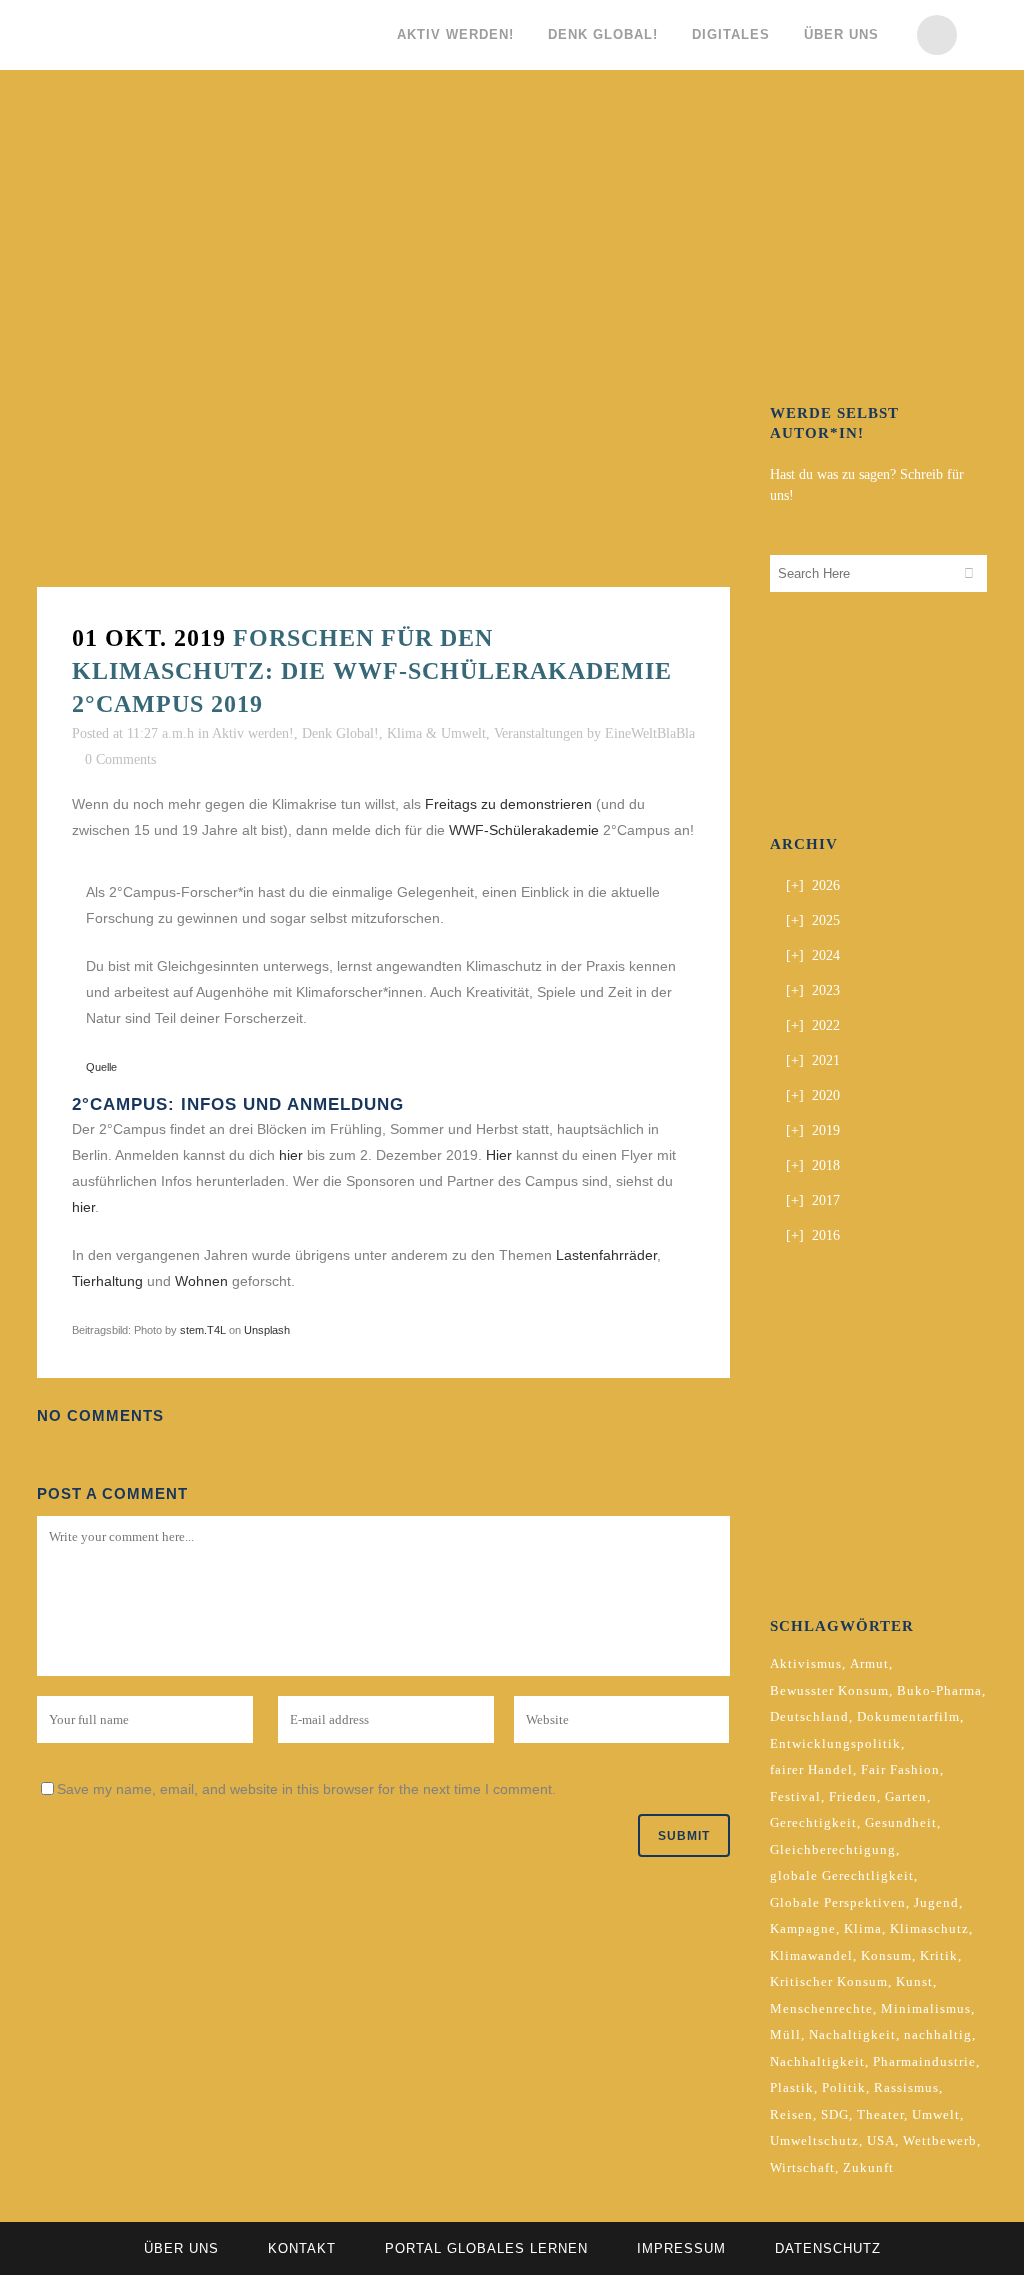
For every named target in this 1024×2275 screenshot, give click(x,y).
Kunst (914, 1981)
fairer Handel (811, 1769)
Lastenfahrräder (606, 1255)
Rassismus (906, 2087)
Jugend (936, 1902)
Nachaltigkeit (852, 2034)
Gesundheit (901, 1822)
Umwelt (936, 2114)
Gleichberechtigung (833, 1849)
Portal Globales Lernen (486, 2248)
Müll (785, 2034)
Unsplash (267, 1330)
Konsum (886, 1955)
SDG (835, 2114)
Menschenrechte (821, 2008)
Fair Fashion (900, 1769)
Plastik (792, 2087)
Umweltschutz (814, 2140)
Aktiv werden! (253, 733)
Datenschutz (828, 2248)
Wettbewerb (940, 2140)
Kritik (939, 1955)
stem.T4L (203, 1330)
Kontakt (302, 2248)
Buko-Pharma (939, 1690)
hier (291, 1155)
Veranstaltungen (538, 733)
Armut (869, 1663)
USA (881, 2140)
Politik (844, 2087)
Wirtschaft (802, 2167)
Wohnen (201, 1281)
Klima (863, 1928)
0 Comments (120, 759)
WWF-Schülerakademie (524, 830)
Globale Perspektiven (838, 1902)
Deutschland (809, 1716)
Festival (795, 1796)
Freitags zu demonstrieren (508, 804)
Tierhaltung (107, 1281)
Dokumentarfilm (908, 1716)
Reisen (791, 2114)
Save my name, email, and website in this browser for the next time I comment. (306, 1789)
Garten (906, 1796)
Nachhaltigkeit (817, 2061)
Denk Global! (340, 733)
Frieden (853, 1796)
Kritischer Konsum (829, 1981)
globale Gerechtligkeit (842, 1875)
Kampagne (803, 1928)
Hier (499, 1155)
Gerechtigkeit (813, 1822)
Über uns (181, 2248)
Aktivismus (806, 1663)
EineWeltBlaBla (650, 733)
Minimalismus (926, 2008)
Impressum (681, 2248)
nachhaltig (938, 2034)
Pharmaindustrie (924, 2061)
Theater (880, 2114)
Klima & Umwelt (436, 733)
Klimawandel (811, 1955)
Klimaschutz (929, 1928)
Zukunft (868, 2167)
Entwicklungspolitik (835, 1743)
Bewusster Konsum (829, 1690)
